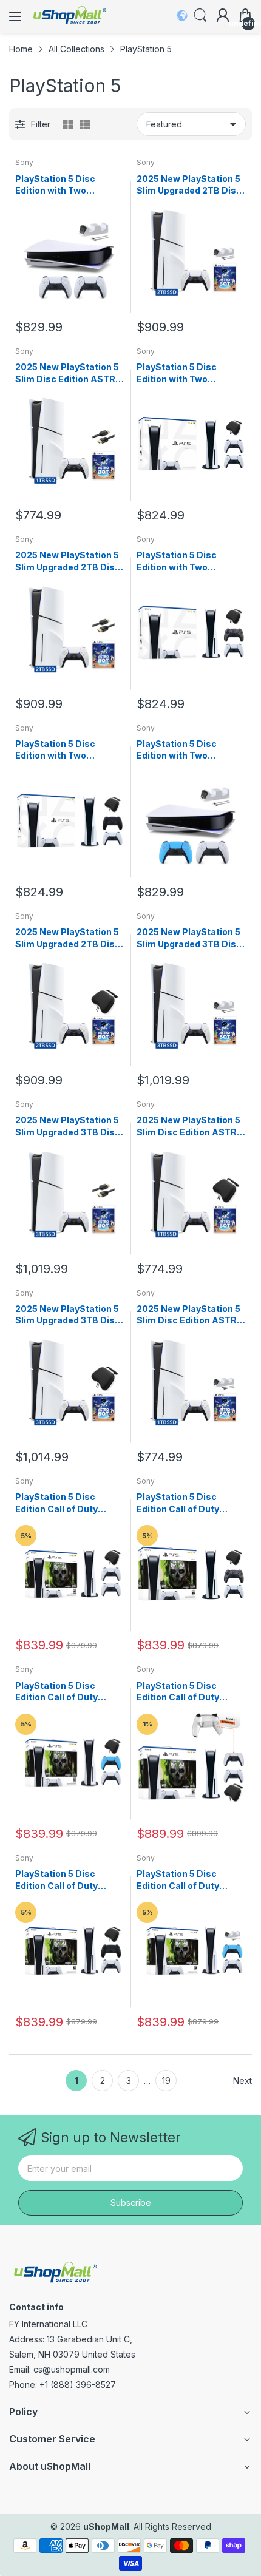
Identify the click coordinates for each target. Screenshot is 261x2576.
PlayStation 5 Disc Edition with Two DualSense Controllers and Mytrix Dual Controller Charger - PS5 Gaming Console (69, 185)
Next (242, 2081)
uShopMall (106, 2527)
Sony (24, 162)
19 (166, 2081)
